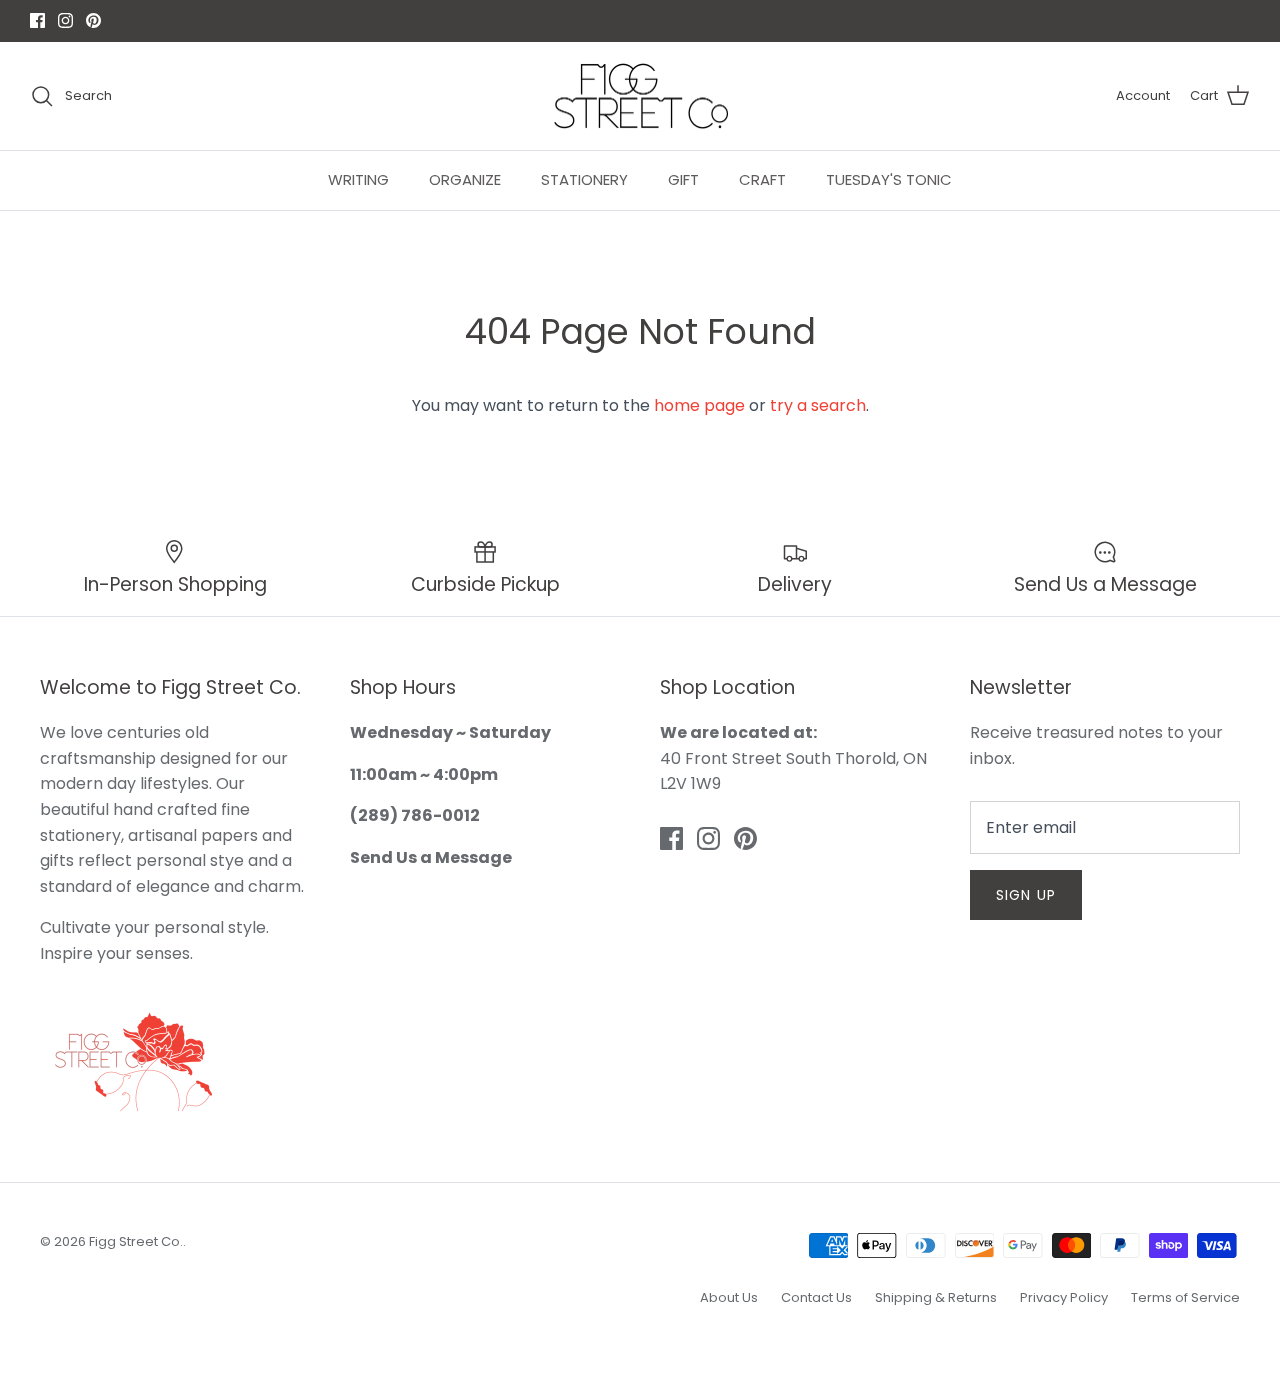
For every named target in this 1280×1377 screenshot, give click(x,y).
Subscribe (640, 757)
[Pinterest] (669, 820)
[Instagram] (640, 820)
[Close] (835, 494)
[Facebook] (611, 820)
